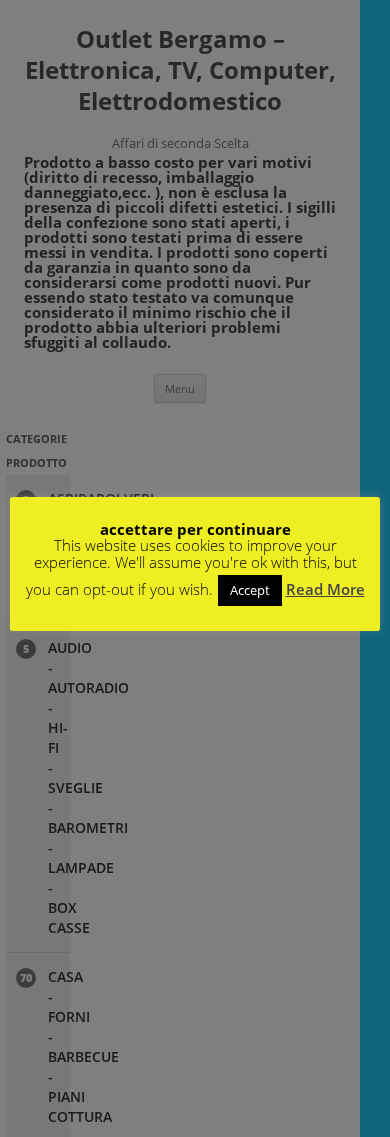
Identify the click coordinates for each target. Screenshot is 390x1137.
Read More (325, 589)
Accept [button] (250, 590)
